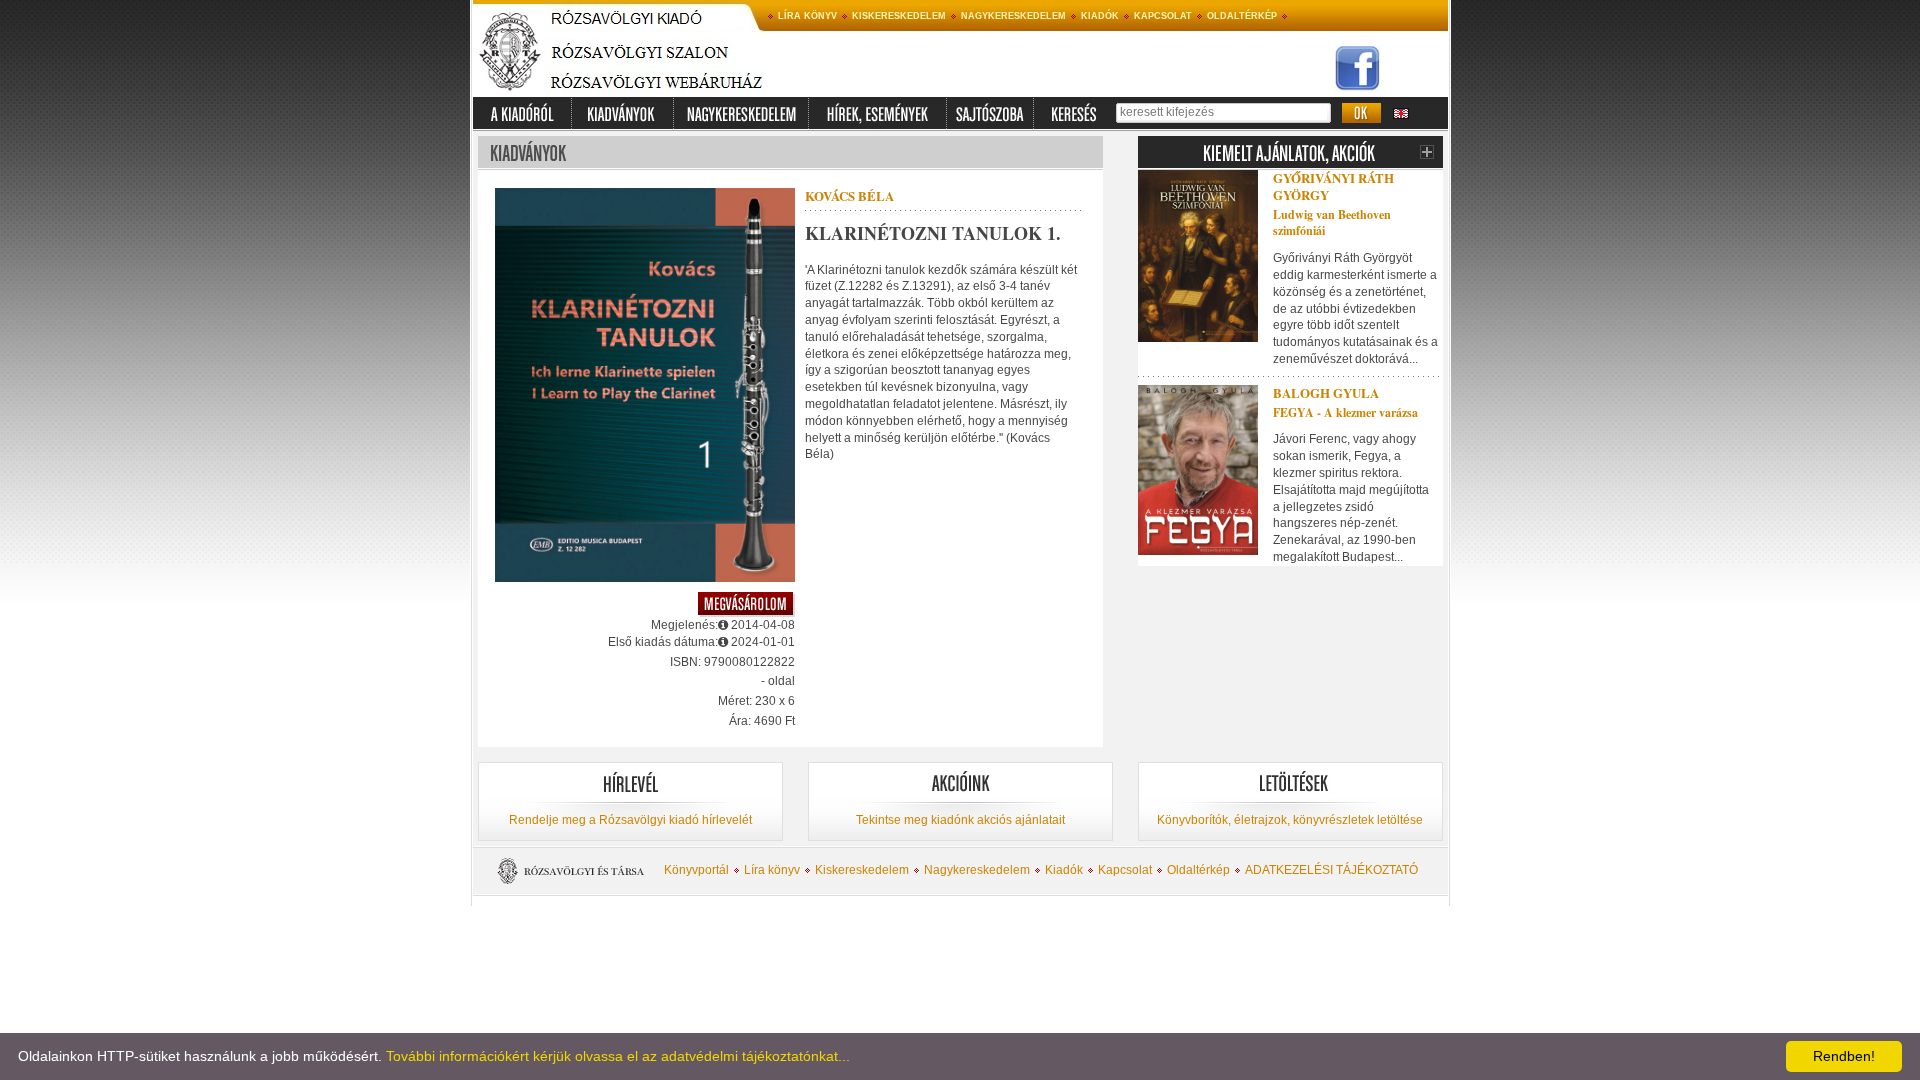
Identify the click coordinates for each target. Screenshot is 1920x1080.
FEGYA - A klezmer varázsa (1345, 412)
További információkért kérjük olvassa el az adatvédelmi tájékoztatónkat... (618, 1056)
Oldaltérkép (1242, 16)
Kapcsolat (1163, 16)
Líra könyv (807, 16)
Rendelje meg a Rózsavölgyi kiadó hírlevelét (630, 820)
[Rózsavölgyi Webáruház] (656, 93)
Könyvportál (696, 870)
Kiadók (1100, 16)
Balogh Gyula (1326, 392)
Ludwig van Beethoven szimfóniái (1332, 223)
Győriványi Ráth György (1333, 186)
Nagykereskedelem (1013, 16)
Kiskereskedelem (899, 16)
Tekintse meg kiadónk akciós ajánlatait (960, 820)
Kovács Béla (849, 195)
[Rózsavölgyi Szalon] (656, 65)
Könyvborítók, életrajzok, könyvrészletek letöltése (1290, 820)
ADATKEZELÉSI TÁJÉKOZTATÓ (1331, 870)
